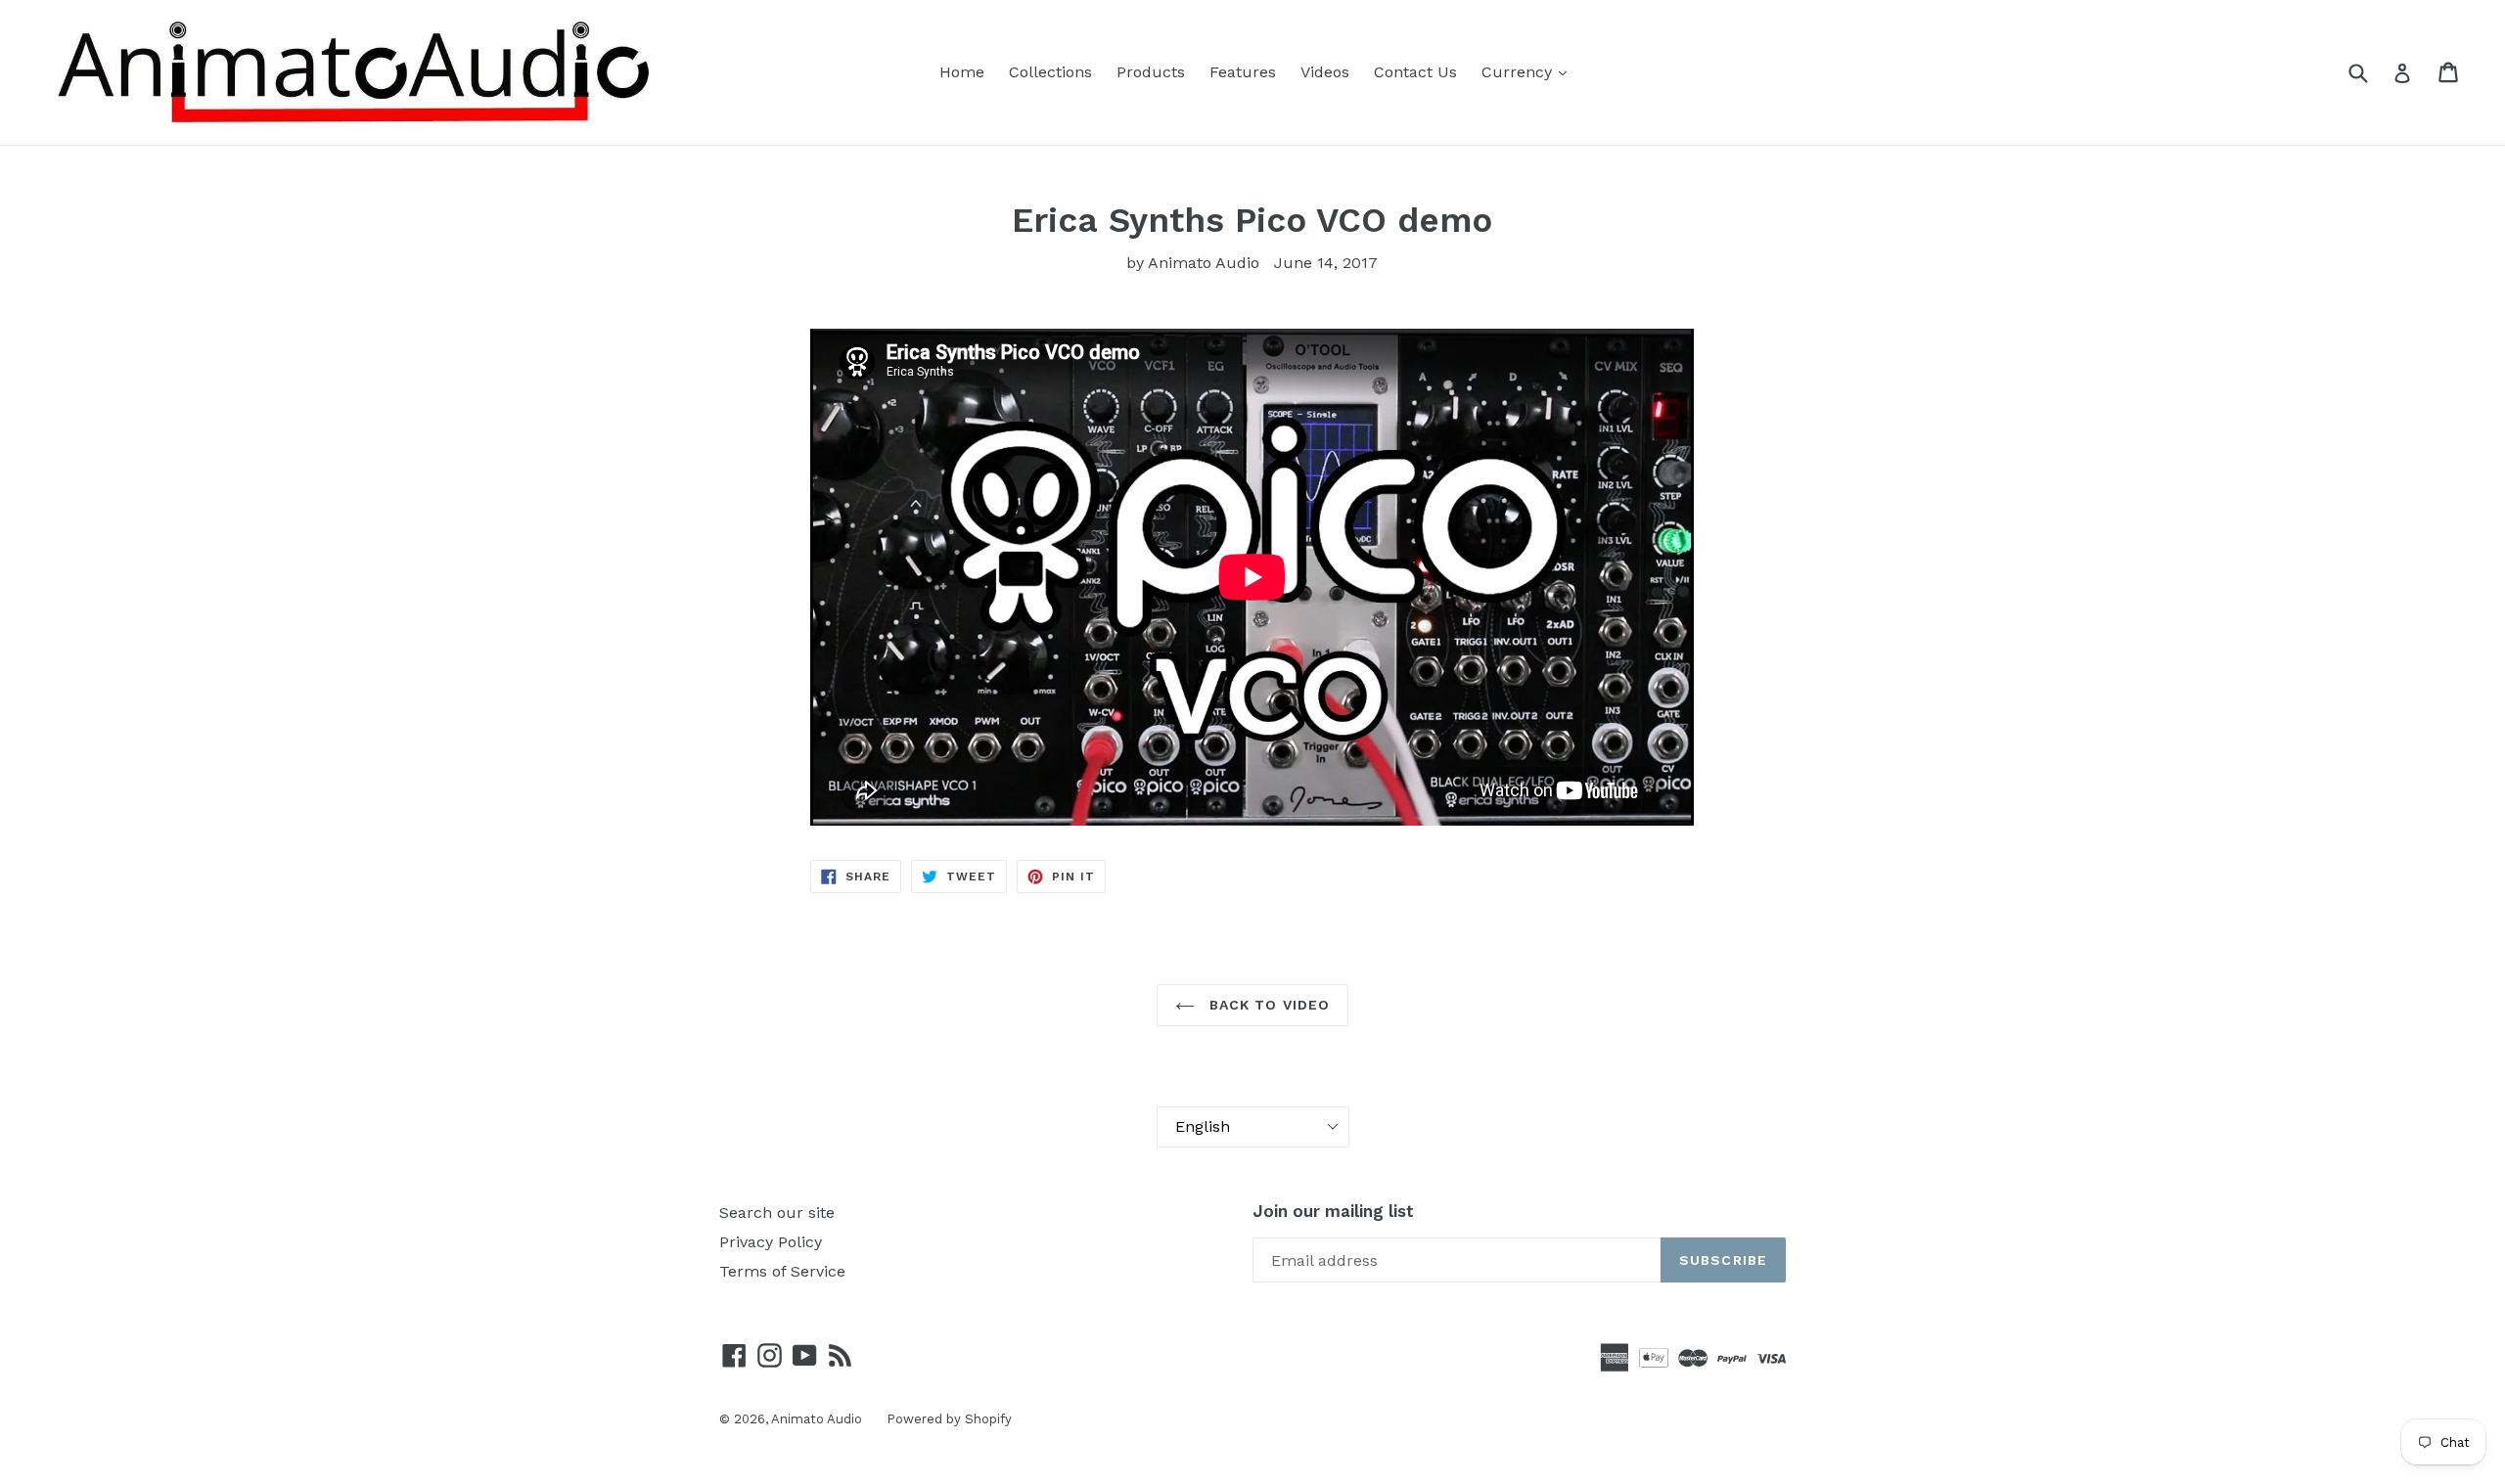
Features (1243, 72)
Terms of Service (782, 1271)
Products (1151, 72)
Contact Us (1415, 72)
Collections (1050, 72)
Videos (1325, 72)
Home (962, 72)
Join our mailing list (1333, 1211)
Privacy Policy (771, 1242)
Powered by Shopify (949, 1419)
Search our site (777, 1213)
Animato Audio (817, 1419)
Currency (1519, 72)
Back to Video (1268, 1005)
